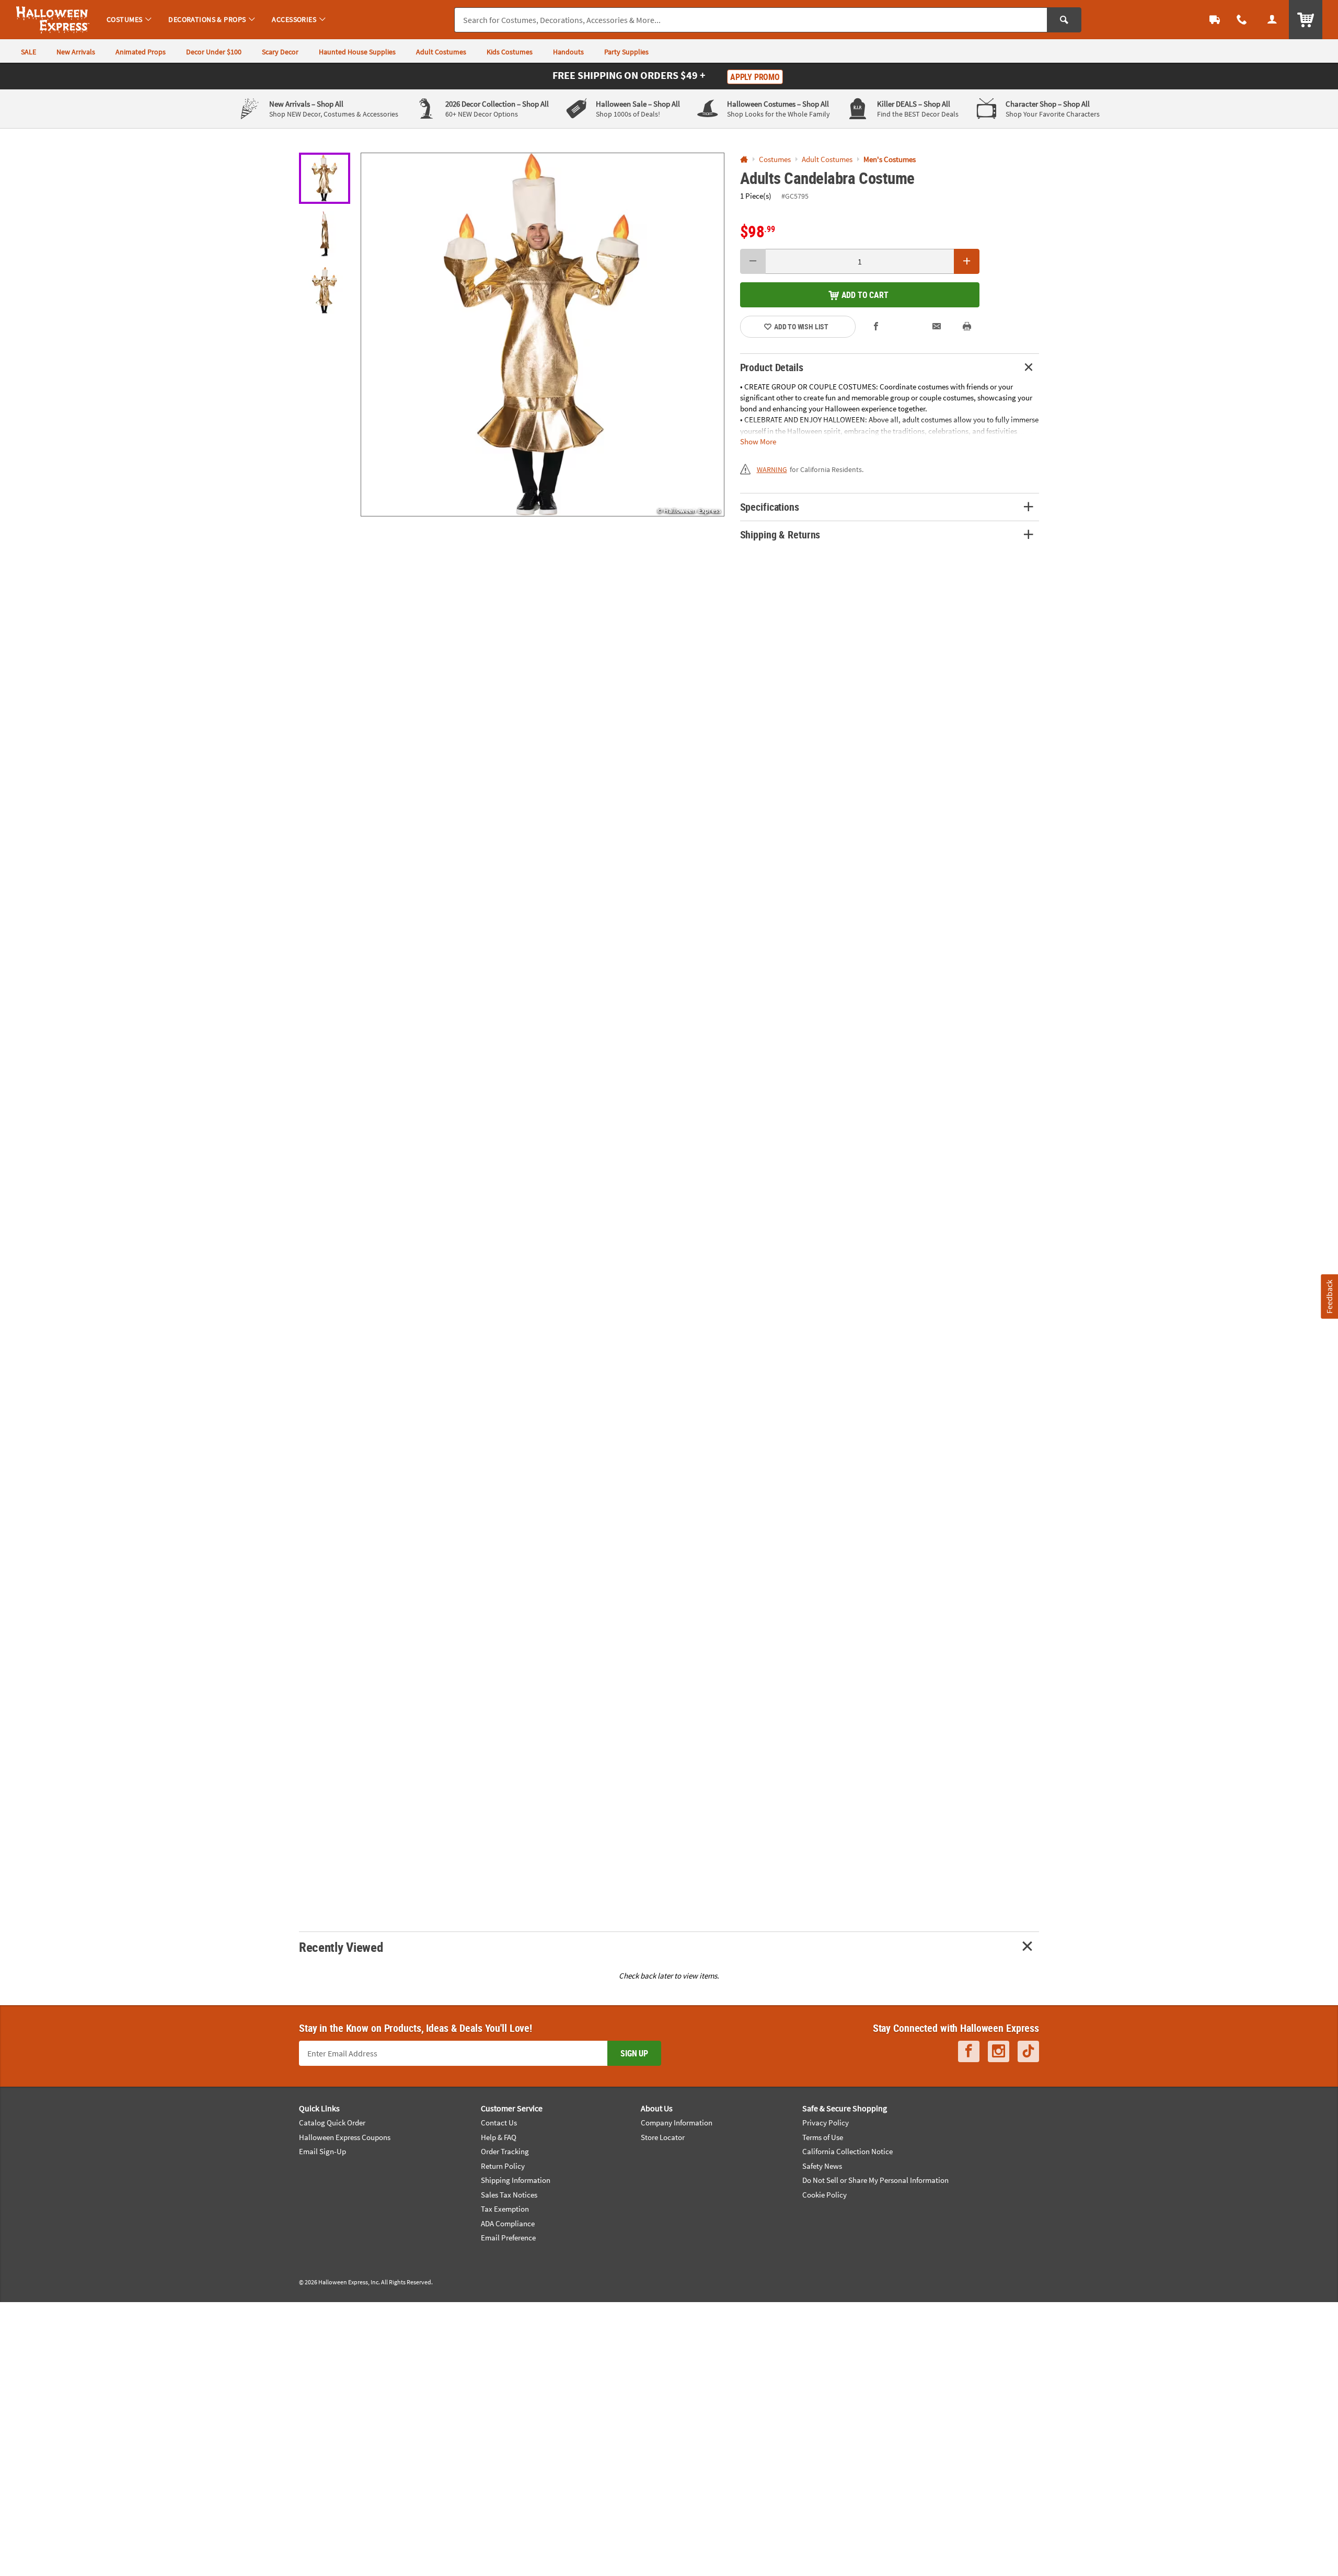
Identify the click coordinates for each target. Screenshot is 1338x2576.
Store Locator (663, 2137)
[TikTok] (1028, 2051)
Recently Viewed (341, 1947)
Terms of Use (823, 2137)
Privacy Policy (826, 2123)
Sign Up (634, 2053)
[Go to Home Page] (744, 160)
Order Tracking (505, 2151)
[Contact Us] (1242, 20)
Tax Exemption (505, 2209)
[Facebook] (969, 2051)
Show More (758, 441)
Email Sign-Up (322, 2151)
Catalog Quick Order (332, 2123)
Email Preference (508, 2238)
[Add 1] (967, 261)
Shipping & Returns (780, 534)
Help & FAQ (499, 2137)
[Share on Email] (937, 326)
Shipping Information (516, 2180)
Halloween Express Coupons (345, 2137)
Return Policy (503, 2166)
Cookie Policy (824, 2195)
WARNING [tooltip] (772, 469)
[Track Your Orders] (1215, 20)
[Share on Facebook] (876, 326)
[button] (543, 335)
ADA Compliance (508, 2223)
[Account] (1272, 20)
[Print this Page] (967, 326)
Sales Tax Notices (509, 2195)
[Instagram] (999, 2051)
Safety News (822, 2166)
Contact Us (499, 2123)
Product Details (772, 367)
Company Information (677, 2123)
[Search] (1064, 20)
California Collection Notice (847, 2151)
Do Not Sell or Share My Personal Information (875, 2180)
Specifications (770, 507)
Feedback (1329, 1297)
